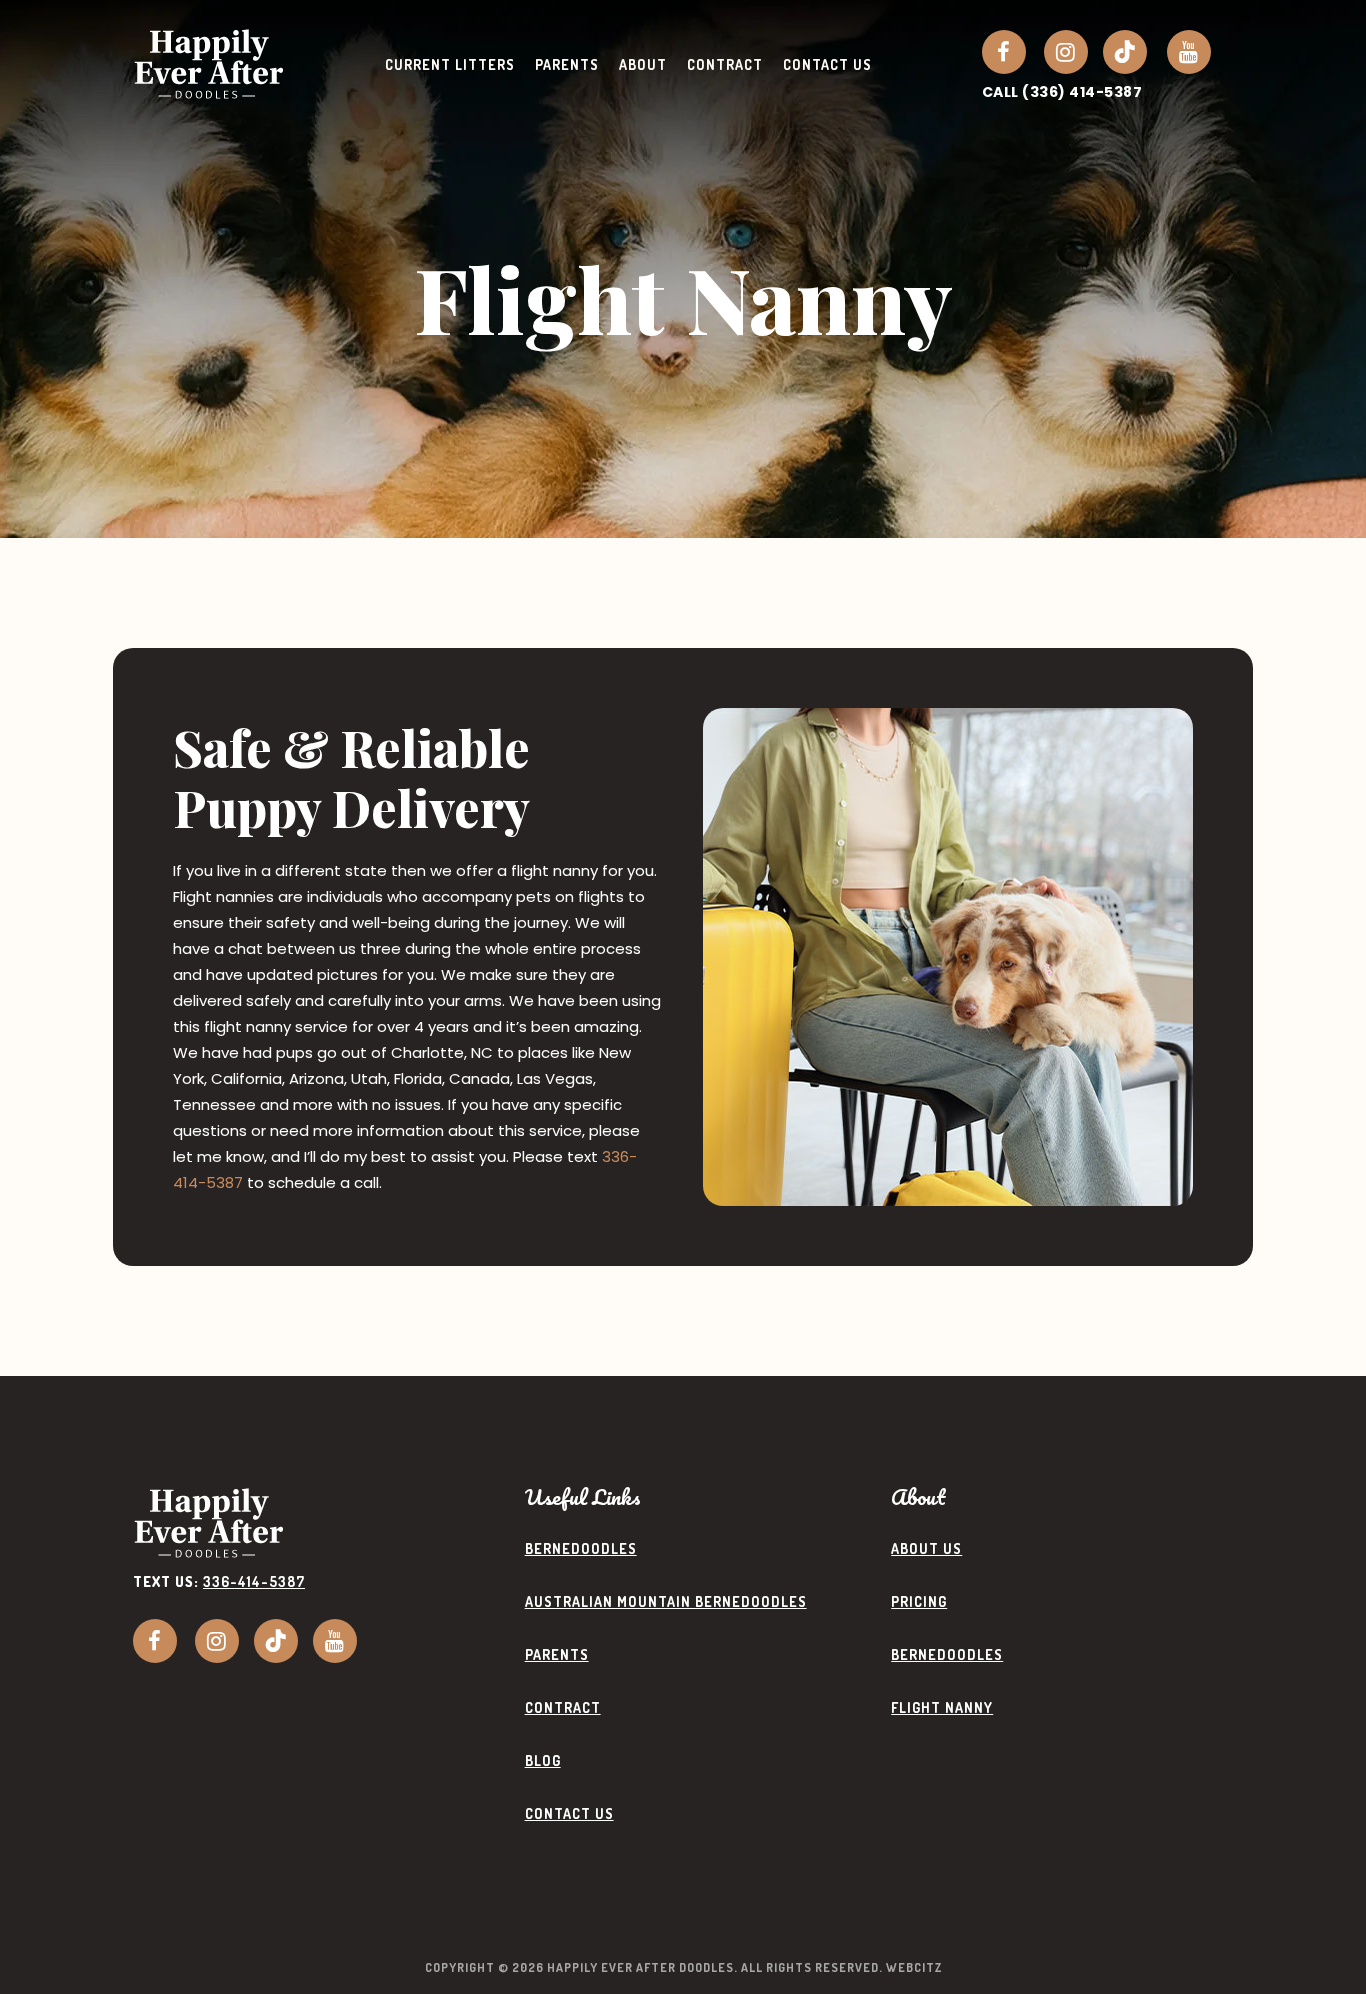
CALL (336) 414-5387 (1062, 92)
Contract (563, 1707)
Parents (557, 1654)
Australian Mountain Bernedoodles (666, 1601)
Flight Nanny (942, 1707)
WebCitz (914, 1967)
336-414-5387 (254, 1581)
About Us (926, 1548)
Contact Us (569, 1813)
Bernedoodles (581, 1548)
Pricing (919, 1601)
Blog (543, 1760)
